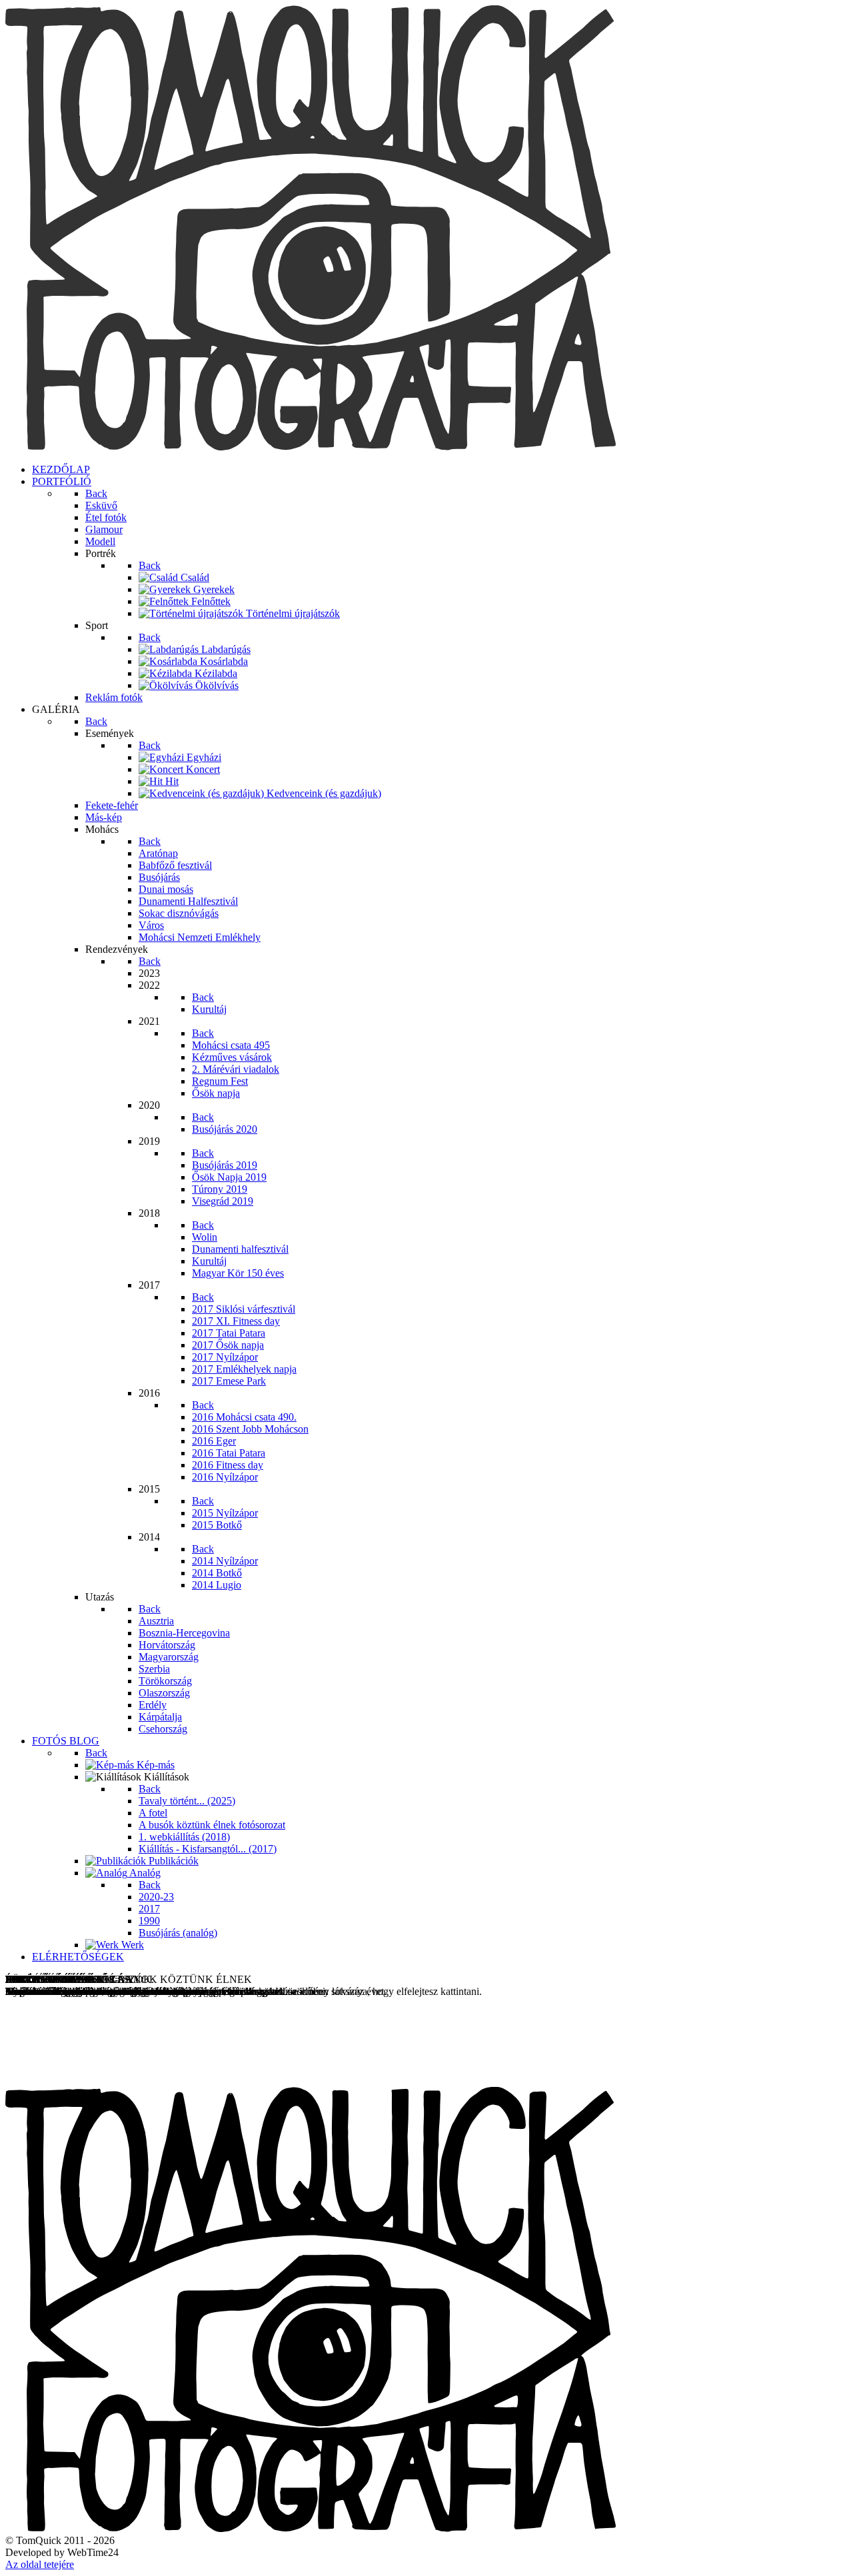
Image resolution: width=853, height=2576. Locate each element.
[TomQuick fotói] (311, 447)
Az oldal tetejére (40, 2564)
